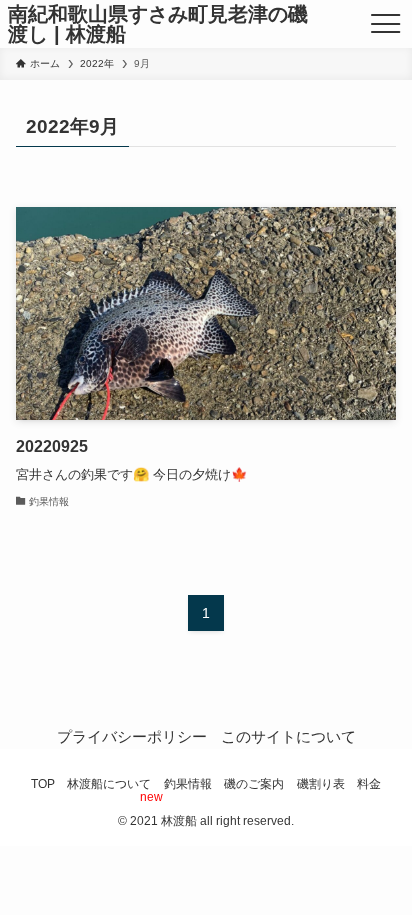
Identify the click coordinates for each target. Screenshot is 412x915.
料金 (369, 784)
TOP (43, 784)
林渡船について (109, 784)
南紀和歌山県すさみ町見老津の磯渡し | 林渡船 (158, 24)
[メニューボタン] (386, 24)
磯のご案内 (254, 784)
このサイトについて (288, 737)
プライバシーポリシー (132, 737)
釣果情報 (188, 784)
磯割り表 (321, 784)
